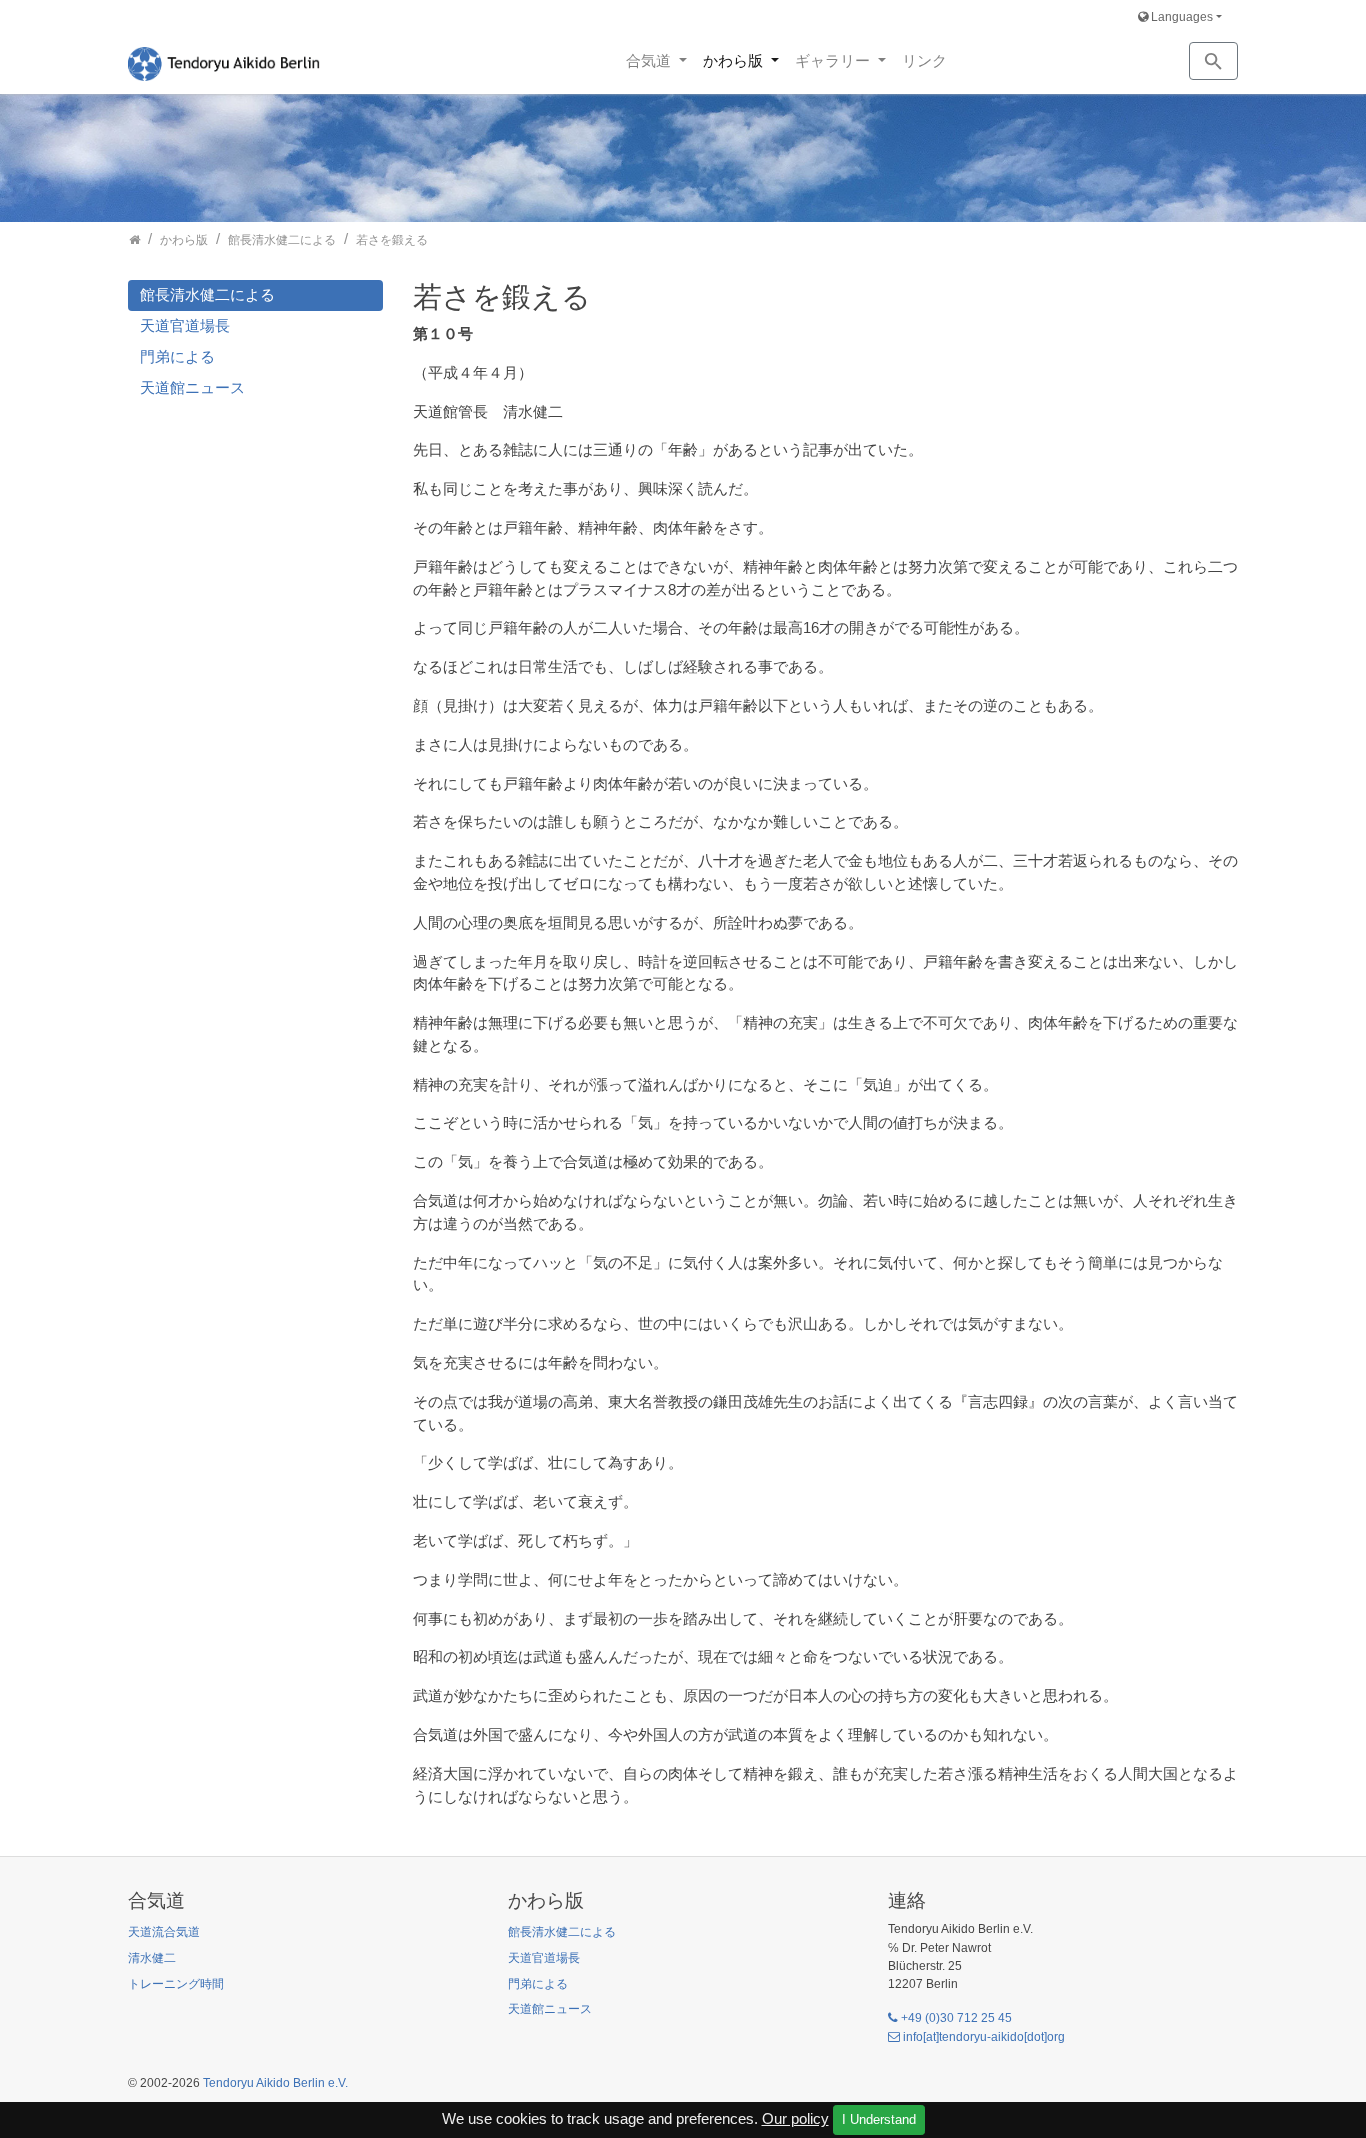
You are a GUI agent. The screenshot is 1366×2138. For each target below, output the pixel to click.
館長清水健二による (207, 294)
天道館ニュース (192, 387)
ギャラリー (834, 60)
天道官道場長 (185, 325)
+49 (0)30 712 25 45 (956, 2018)
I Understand (879, 2119)
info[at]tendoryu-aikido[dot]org (984, 2037)
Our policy (795, 2118)
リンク (924, 60)
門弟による (177, 356)
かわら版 (735, 60)
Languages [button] (1180, 17)
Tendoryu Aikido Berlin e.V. (275, 2083)
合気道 (650, 60)
